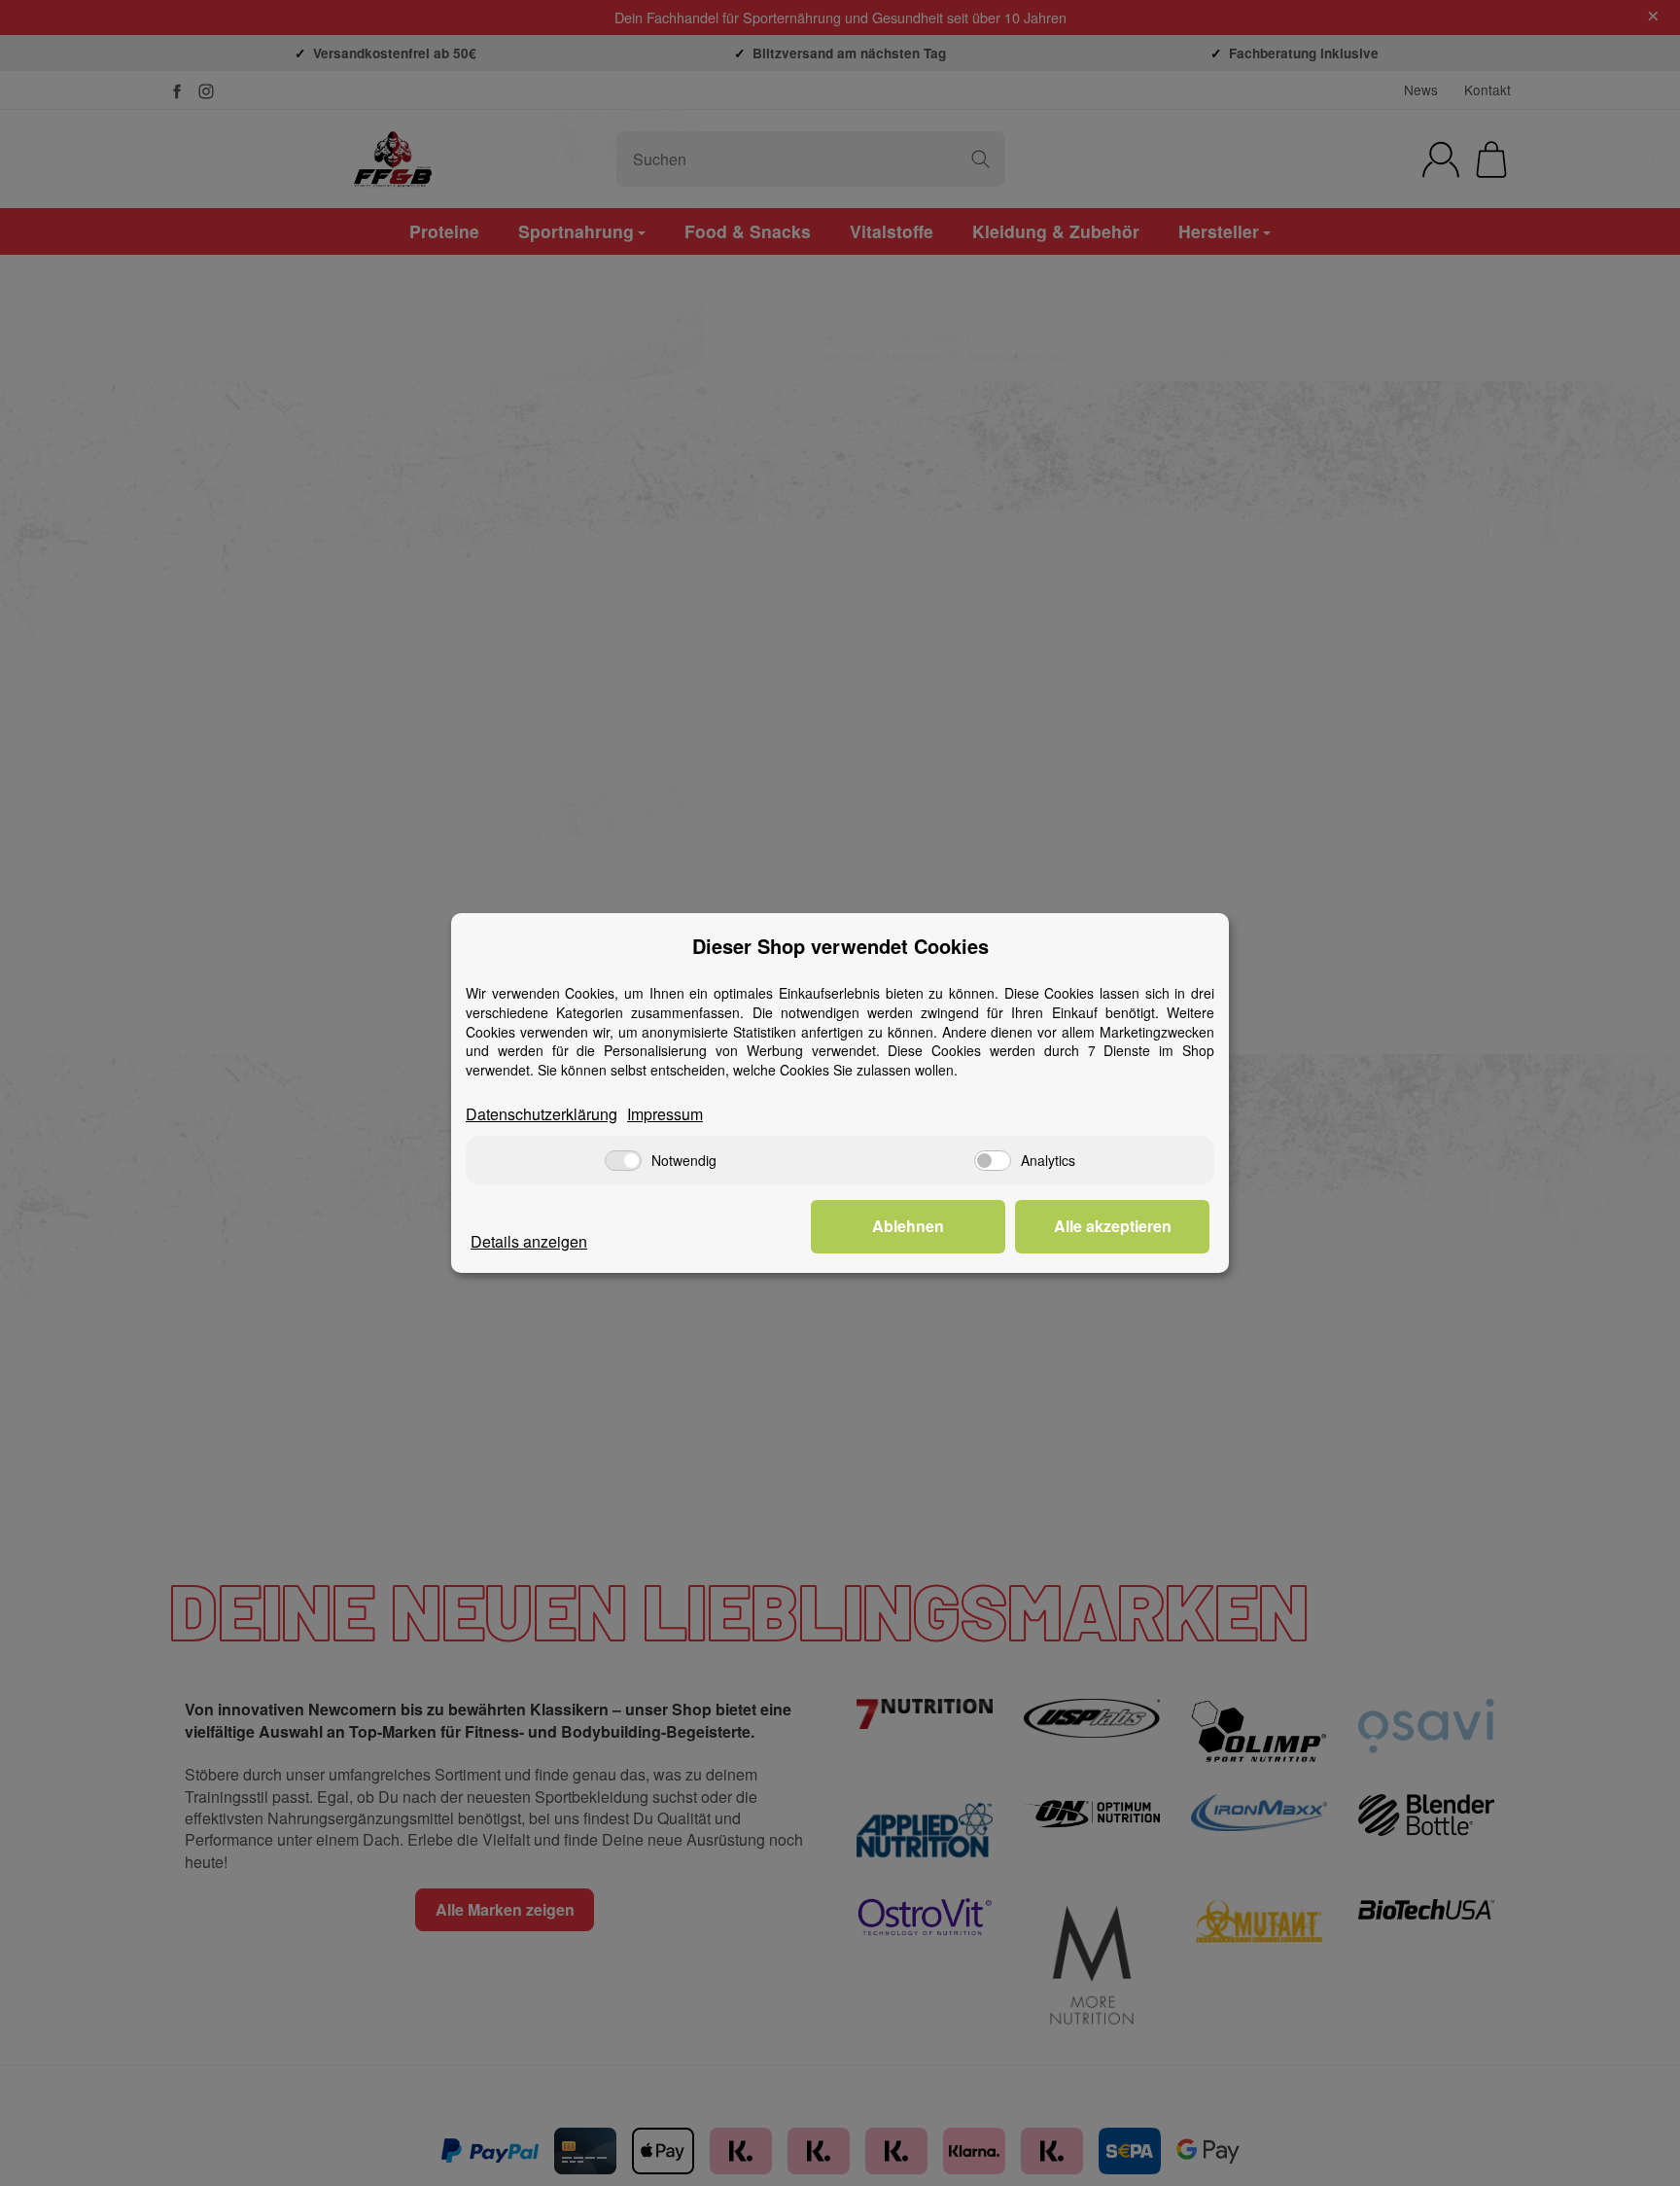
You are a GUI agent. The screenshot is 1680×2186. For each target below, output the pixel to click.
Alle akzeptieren (1113, 1226)
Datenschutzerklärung (542, 1114)
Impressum (665, 1114)
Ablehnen (908, 1226)
